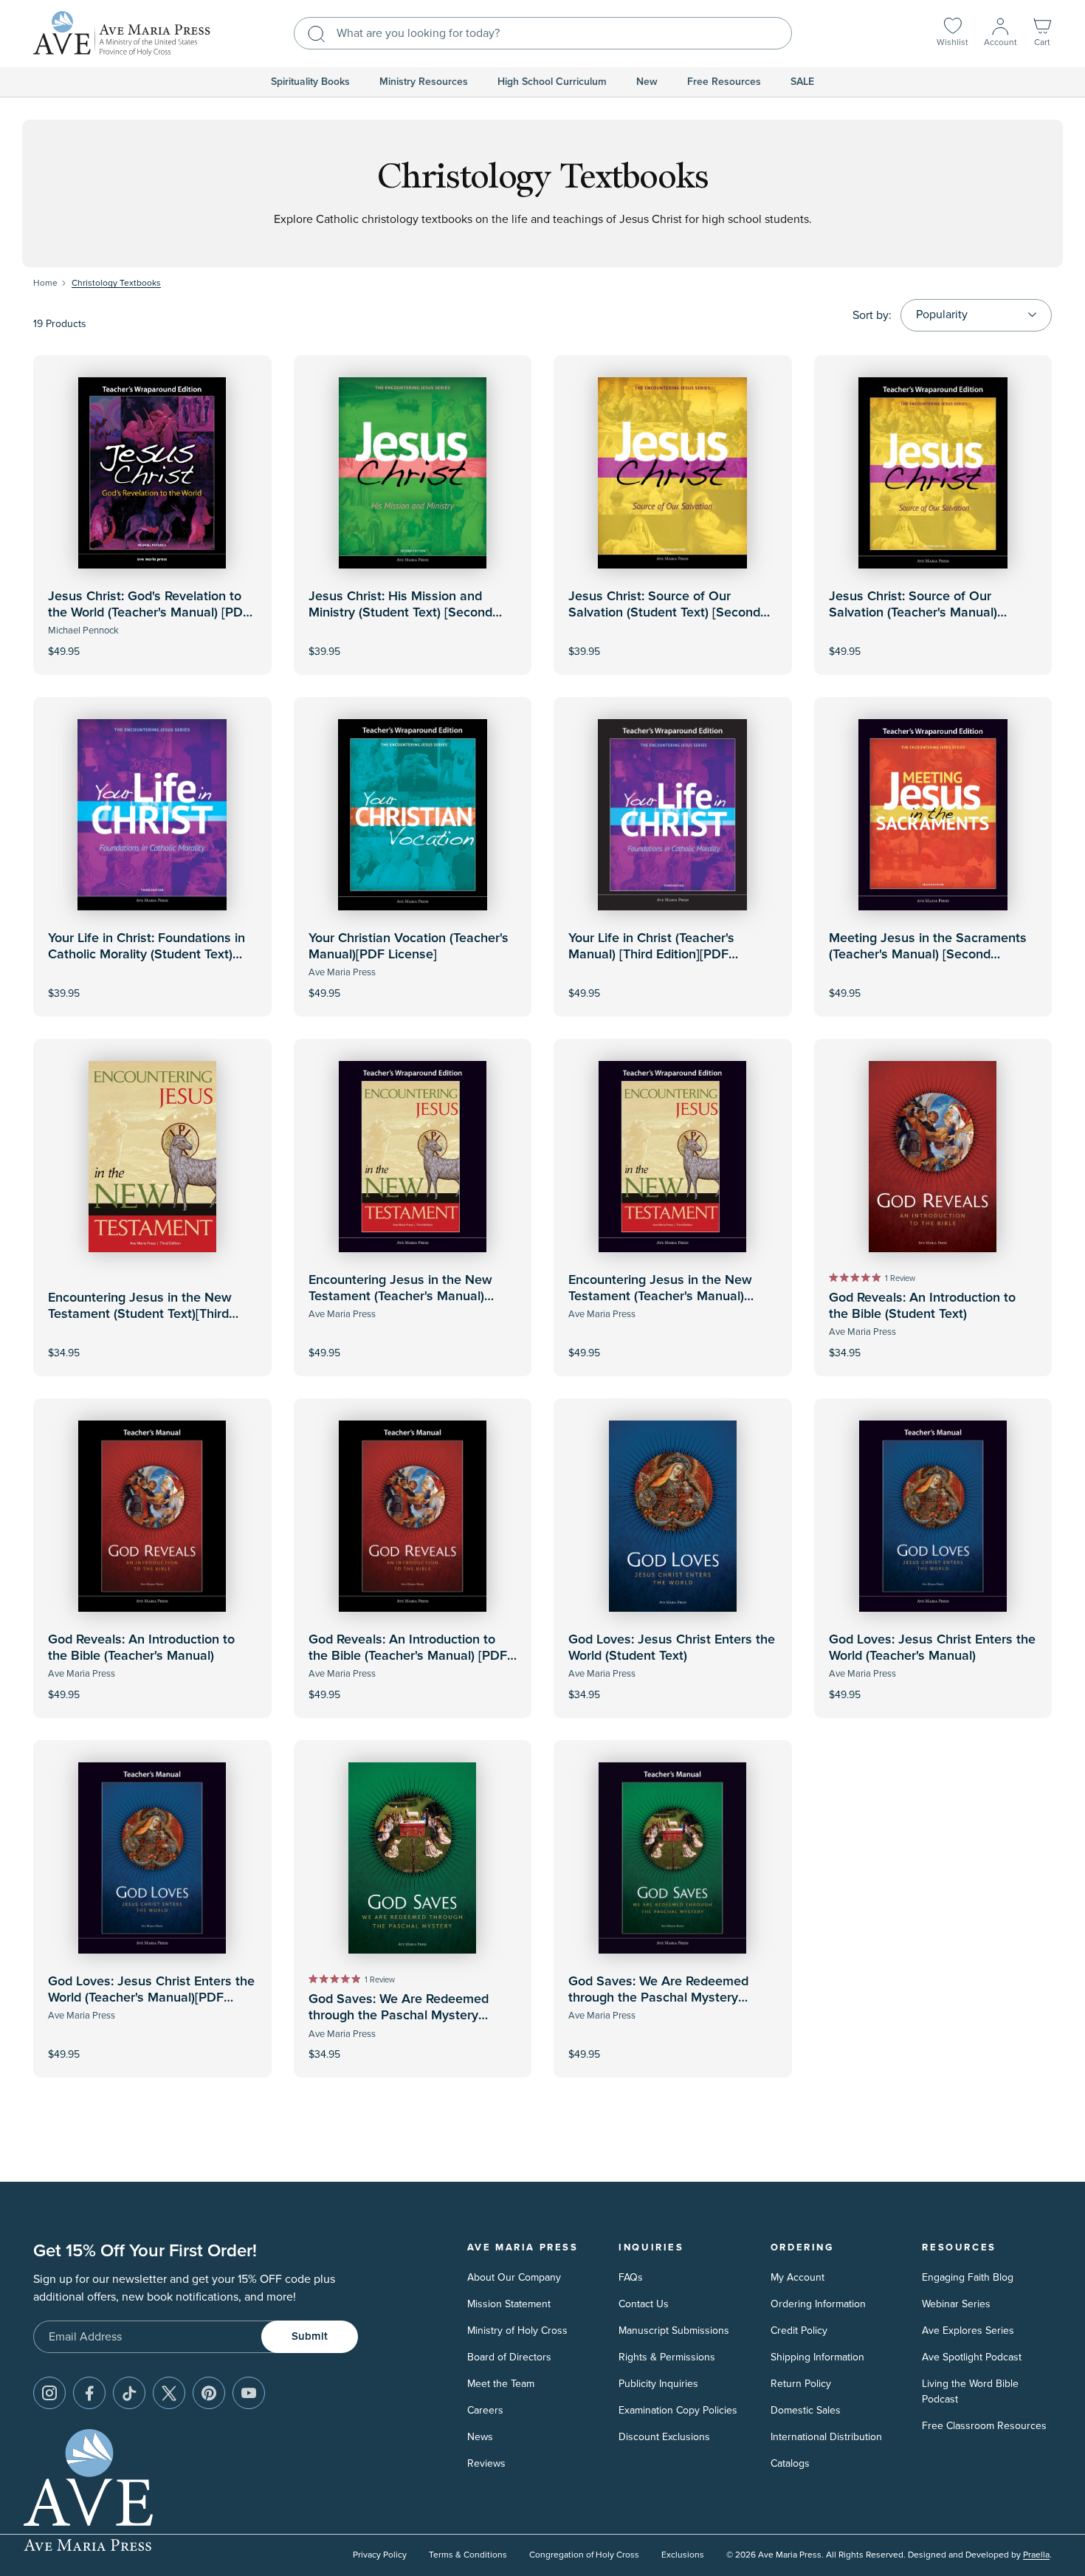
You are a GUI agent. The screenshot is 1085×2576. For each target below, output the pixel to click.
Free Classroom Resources (984, 2426)
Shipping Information (817, 2357)
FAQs (631, 2277)
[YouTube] (249, 2393)
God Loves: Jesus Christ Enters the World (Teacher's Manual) (932, 1648)
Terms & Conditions (468, 2555)
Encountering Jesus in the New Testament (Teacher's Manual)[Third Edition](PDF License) (660, 1296)
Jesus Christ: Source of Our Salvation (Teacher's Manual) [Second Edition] (913, 612)
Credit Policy (799, 2331)
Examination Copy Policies (678, 2410)
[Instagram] (49, 2393)
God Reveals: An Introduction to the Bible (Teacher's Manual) (141, 1648)
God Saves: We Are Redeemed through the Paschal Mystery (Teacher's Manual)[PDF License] (664, 1998)
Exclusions (683, 2555)
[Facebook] (89, 2393)
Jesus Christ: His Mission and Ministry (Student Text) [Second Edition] (400, 612)
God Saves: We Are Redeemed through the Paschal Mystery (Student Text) (399, 2015)
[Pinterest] (209, 2393)
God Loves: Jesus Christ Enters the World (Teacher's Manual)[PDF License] (151, 1998)
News (480, 2437)
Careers (485, 2410)
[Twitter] (169, 2393)
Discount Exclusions (664, 2437)
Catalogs (790, 2463)
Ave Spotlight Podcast (972, 2357)
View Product (152, 641)
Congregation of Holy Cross (584, 2555)
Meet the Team (501, 2384)
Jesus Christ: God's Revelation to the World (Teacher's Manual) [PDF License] (149, 612)
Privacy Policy (380, 2555)
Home (45, 283)
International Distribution (826, 2437)
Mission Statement (509, 2304)
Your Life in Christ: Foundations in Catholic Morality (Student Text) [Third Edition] (147, 954)
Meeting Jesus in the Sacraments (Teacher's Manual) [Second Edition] (928, 954)
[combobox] (543, 33)
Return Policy (801, 2384)
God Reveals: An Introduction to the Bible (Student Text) (922, 1306)
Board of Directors (509, 2357)
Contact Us (644, 2304)
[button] (1042, 34)
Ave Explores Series (968, 2331)
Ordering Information (818, 2304)
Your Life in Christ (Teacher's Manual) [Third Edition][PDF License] (651, 954)
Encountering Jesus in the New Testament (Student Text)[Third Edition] (140, 1314)
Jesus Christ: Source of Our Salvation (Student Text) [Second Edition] (664, 612)
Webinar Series (956, 2304)
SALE (802, 82)
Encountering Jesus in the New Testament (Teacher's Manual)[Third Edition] (400, 1296)
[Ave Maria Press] (122, 34)
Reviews (486, 2463)
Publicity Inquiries (658, 2384)
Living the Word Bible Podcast (970, 2391)
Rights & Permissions (667, 2357)
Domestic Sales (806, 2410)
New (647, 82)
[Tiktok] (129, 2393)
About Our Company (514, 2277)
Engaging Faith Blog (968, 2277)
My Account (798, 2277)
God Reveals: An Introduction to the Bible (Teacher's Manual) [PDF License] (408, 1656)
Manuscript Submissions (674, 2331)
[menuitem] (310, 82)
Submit (310, 2336)
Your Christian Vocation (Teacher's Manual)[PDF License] (409, 947)
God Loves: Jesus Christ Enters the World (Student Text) (672, 1648)
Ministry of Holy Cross (517, 2331)
